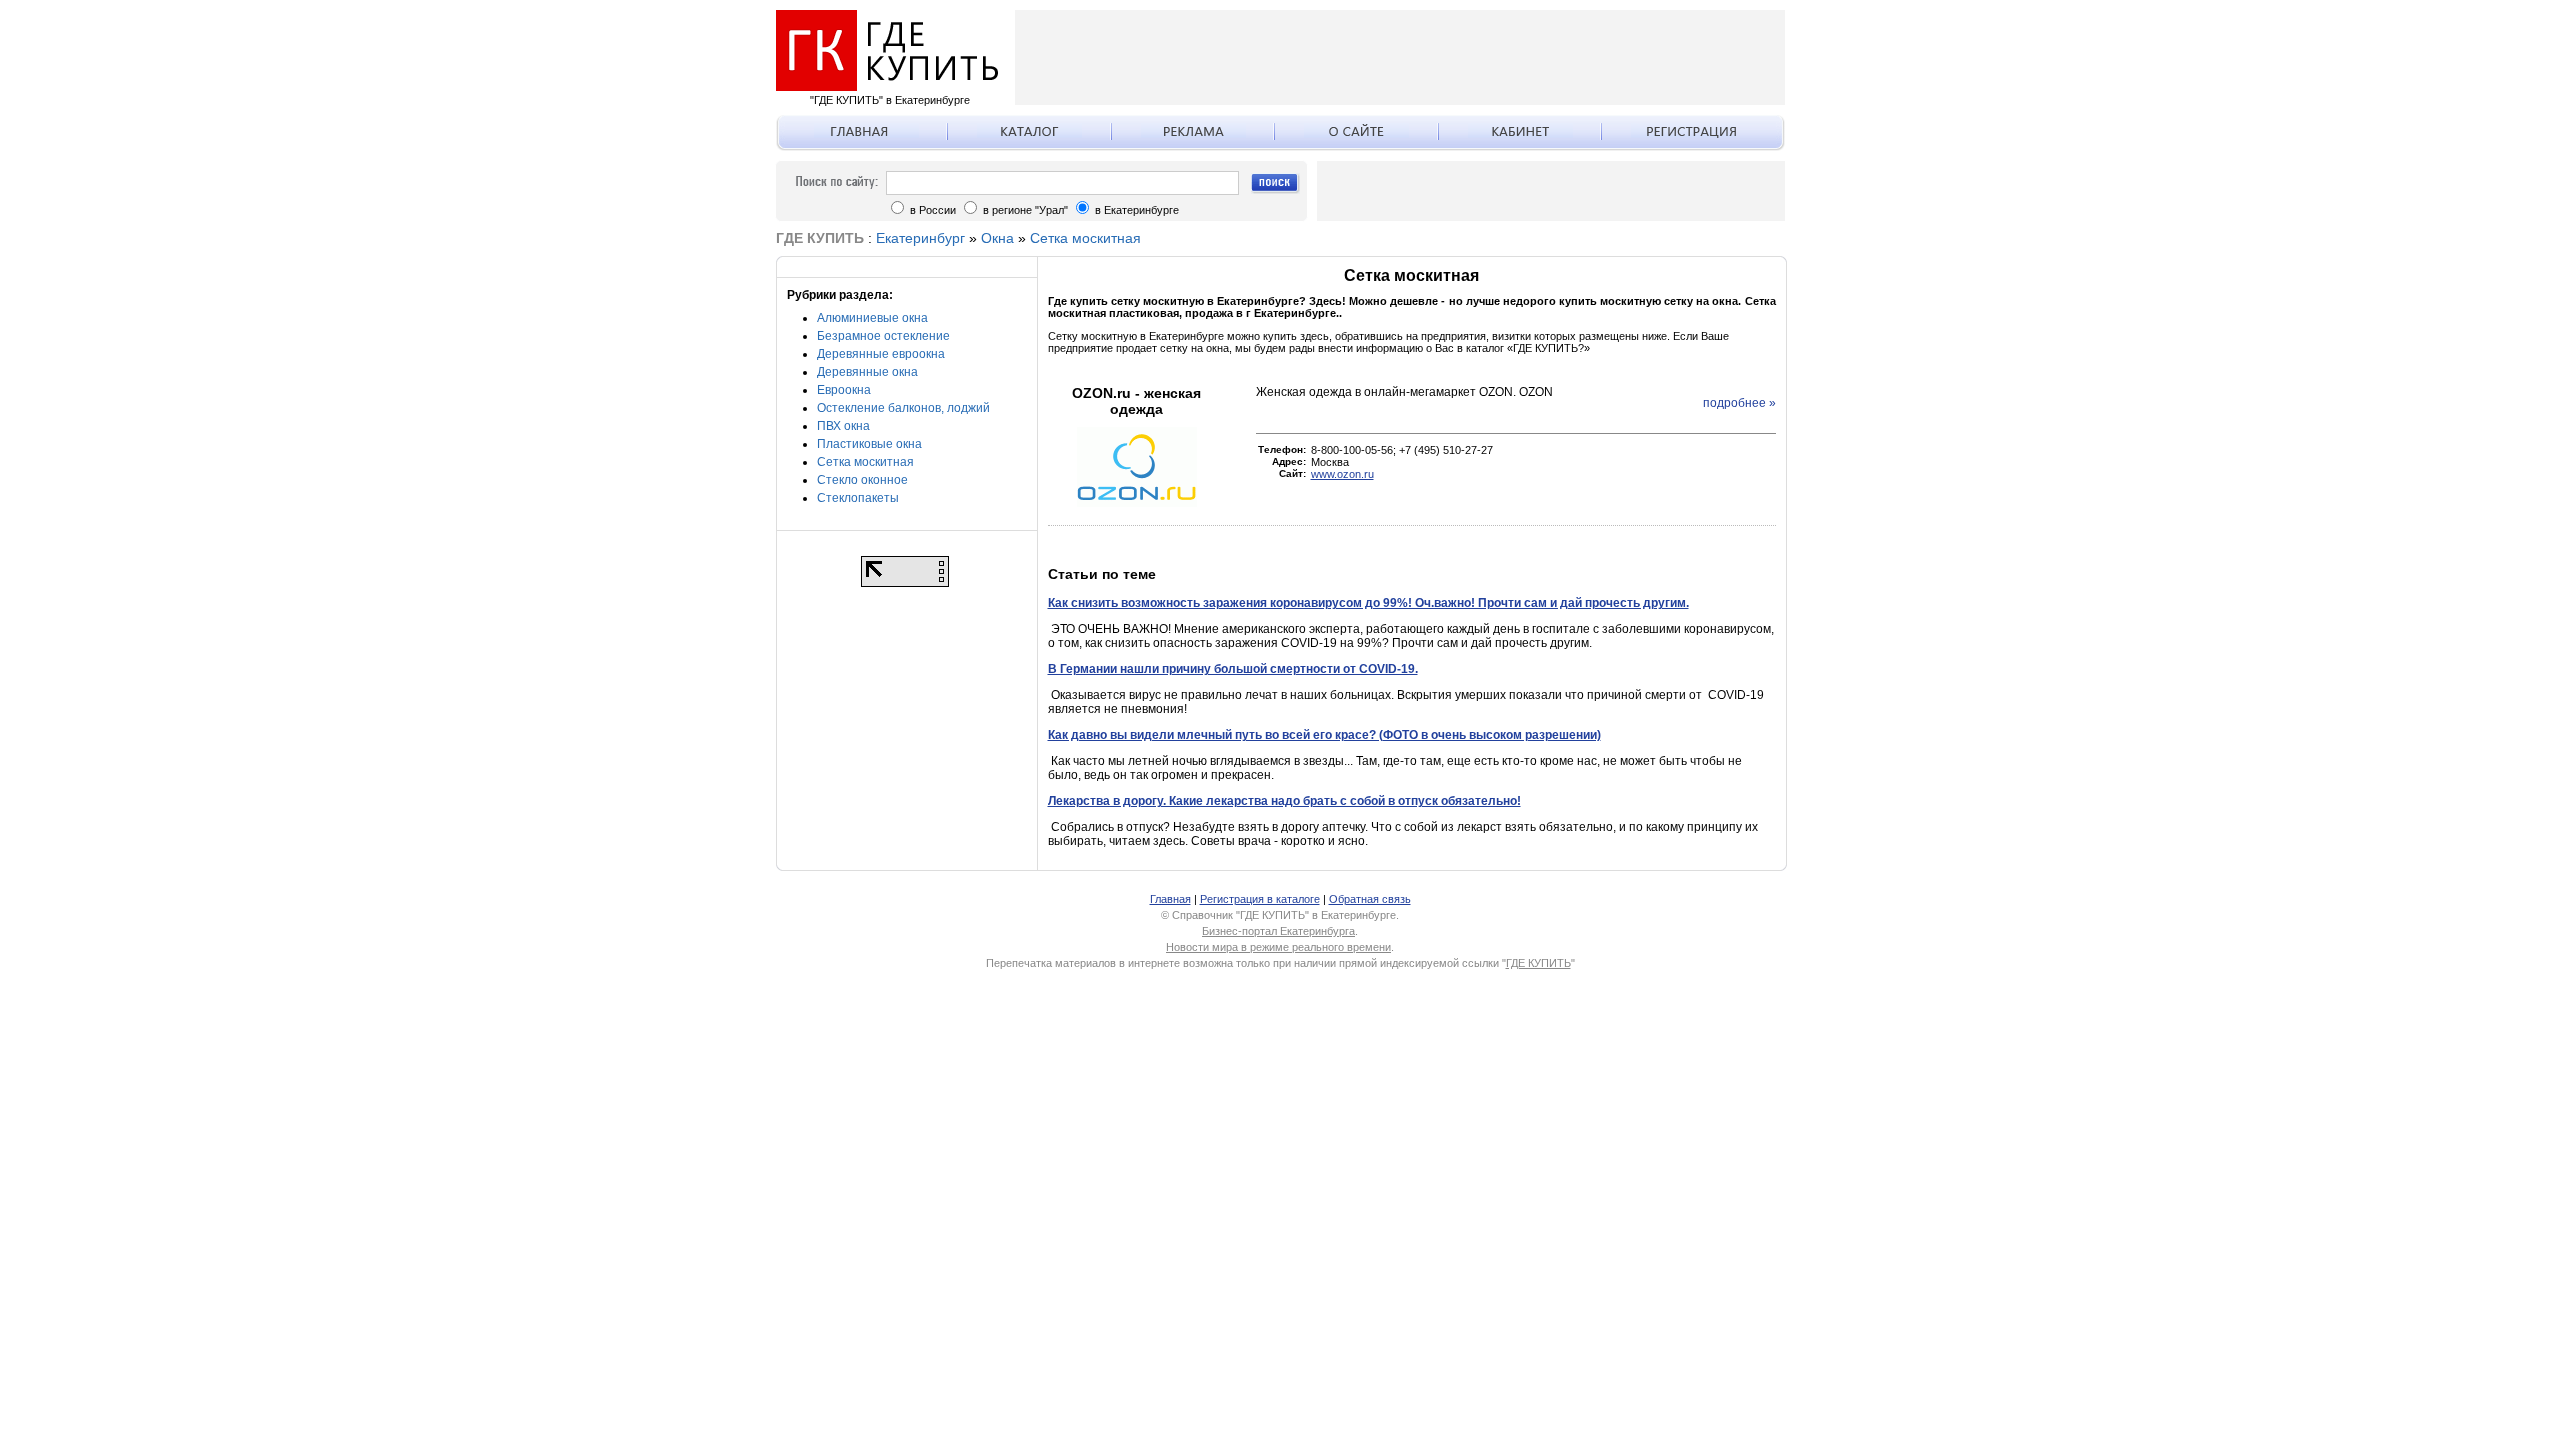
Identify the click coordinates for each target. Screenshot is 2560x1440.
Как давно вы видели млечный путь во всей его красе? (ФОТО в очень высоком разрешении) (1324, 735)
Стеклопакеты (858, 498)
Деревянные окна (867, 372)
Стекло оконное (862, 480)
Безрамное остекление (883, 336)
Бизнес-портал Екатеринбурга (1278, 931)
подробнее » (1739, 403)
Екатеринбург (920, 238)
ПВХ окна (843, 426)
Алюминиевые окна (872, 318)
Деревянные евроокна (881, 354)
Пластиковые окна (869, 444)
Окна (997, 238)
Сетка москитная (1085, 238)
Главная (1170, 899)
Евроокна (844, 390)
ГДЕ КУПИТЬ (1538, 963)
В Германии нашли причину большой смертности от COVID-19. (1233, 669)
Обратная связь (1370, 899)
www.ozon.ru (1342, 474)
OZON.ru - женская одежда (1136, 401)
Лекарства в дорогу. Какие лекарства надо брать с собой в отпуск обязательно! (1284, 801)
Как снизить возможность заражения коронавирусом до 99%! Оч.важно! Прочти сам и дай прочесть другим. (1368, 603)
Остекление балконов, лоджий (903, 408)
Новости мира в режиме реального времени (1278, 947)
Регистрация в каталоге (1260, 899)
